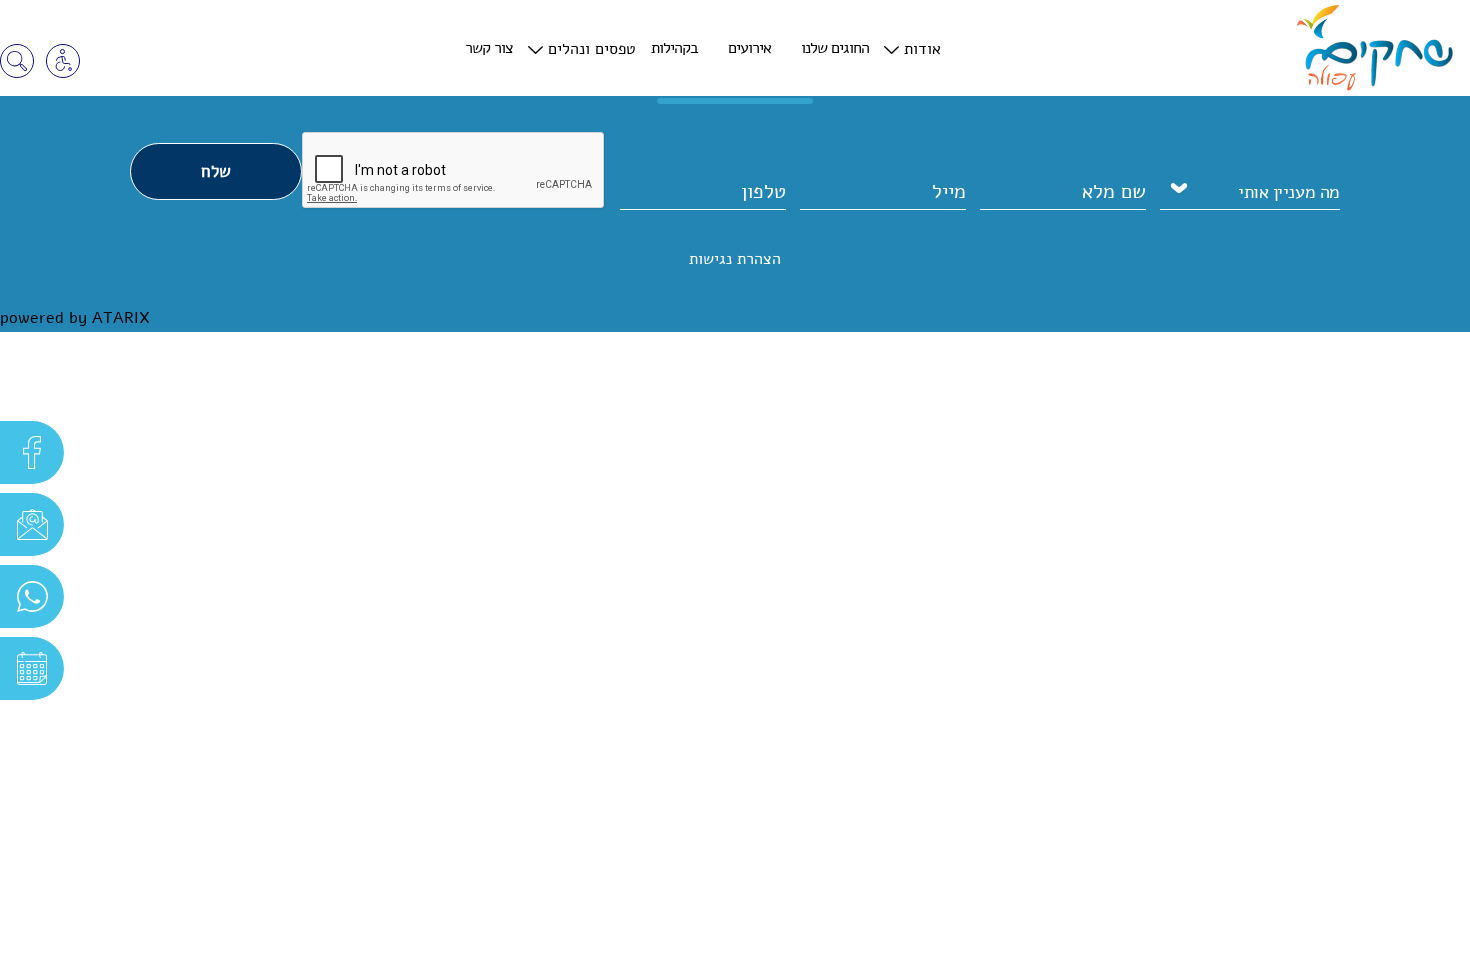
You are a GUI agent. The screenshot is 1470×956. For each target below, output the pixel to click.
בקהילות (674, 48)
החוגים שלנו (835, 48)
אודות (922, 49)
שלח (216, 171)
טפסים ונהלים (592, 49)
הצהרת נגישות (735, 259)
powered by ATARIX (75, 318)
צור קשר (489, 48)
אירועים (749, 48)
